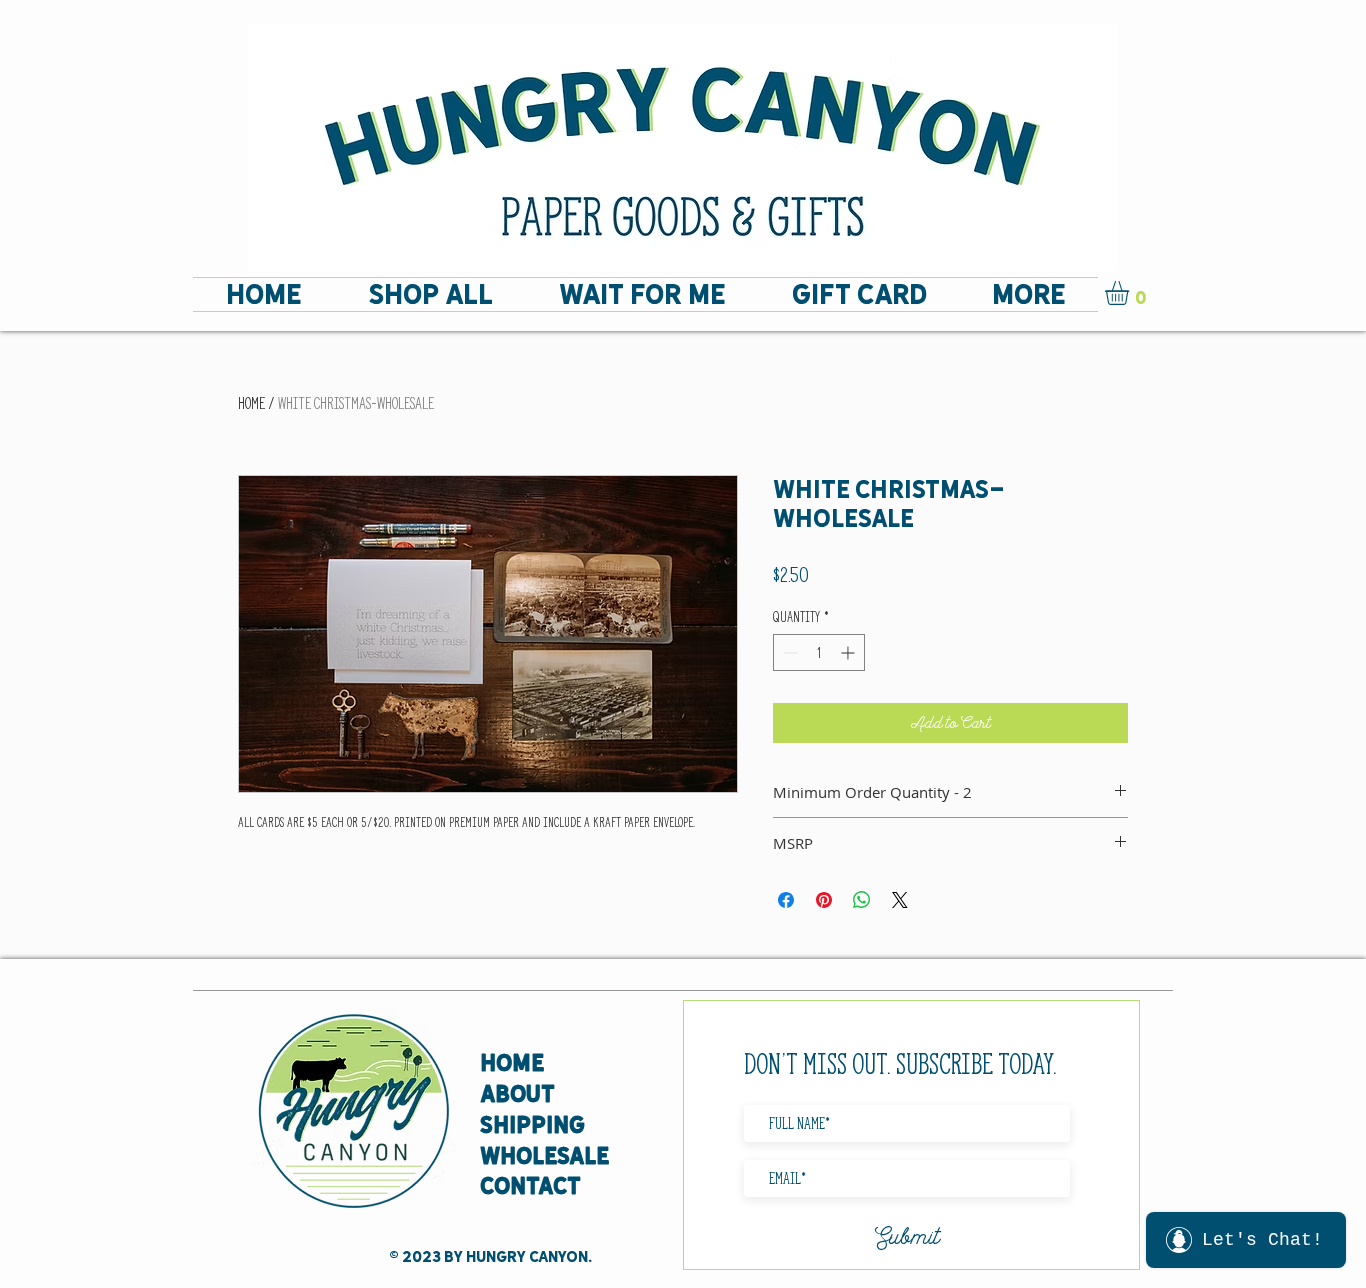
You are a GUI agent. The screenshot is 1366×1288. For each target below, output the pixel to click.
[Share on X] (900, 900)
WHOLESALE (544, 1155)
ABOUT (517, 1093)
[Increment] (849, 652)
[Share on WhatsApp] (862, 900)
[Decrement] (788, 652)
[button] (1131, 293)
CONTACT (530, 1185)
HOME (512, 1062)
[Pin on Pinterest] (824, 900)
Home (251, 403)
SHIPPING (532, 1124)
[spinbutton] (819, 652)
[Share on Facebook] (786, 900)
